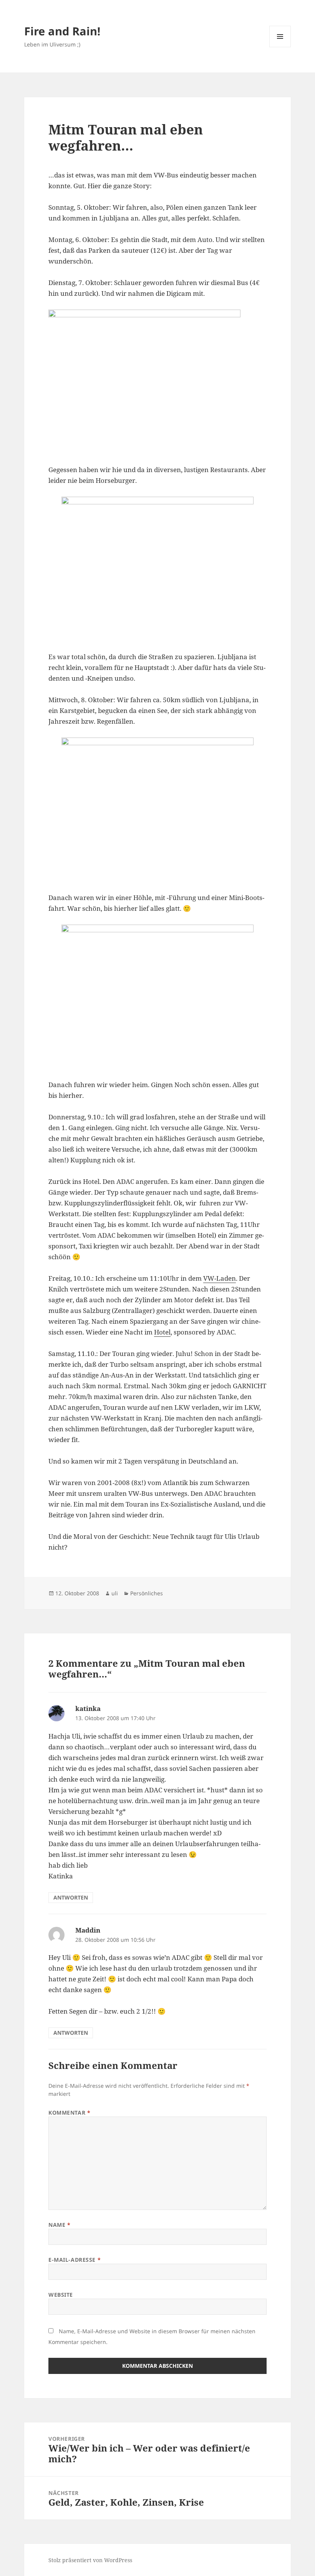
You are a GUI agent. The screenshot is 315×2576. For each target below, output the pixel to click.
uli (115, 1593)
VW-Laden (220, 1278)
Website (61, 2295)
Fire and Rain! (62, 31)
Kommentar (69, 2113)
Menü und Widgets (280, 47)
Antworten (71, 1897)
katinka (88, 1708)
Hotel (162, 1332)
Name (59, 2225)
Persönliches (147, 1593)
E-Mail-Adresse (75, 2260)
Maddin (88, 1930)
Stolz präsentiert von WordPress (90, 2560)
